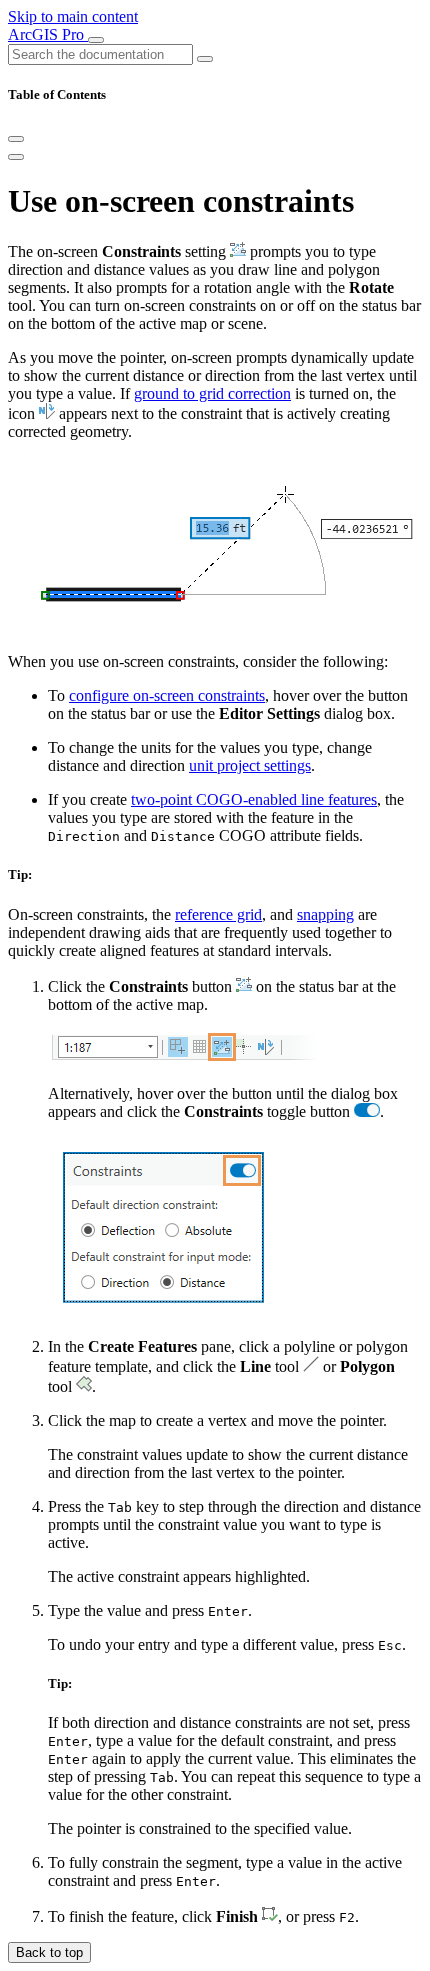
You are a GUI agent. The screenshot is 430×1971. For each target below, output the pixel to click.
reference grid (218, 914)
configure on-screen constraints (167, 695)
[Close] (16, 139)
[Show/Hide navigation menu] (96, 40)
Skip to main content (73, 16)
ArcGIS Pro (48, 34)
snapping (325, 914)
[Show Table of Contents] (16, 157)
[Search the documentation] (205, 59)
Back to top (49, 1952)
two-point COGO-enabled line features (254, 799)
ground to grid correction (212, 393)
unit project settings (250, 765)
